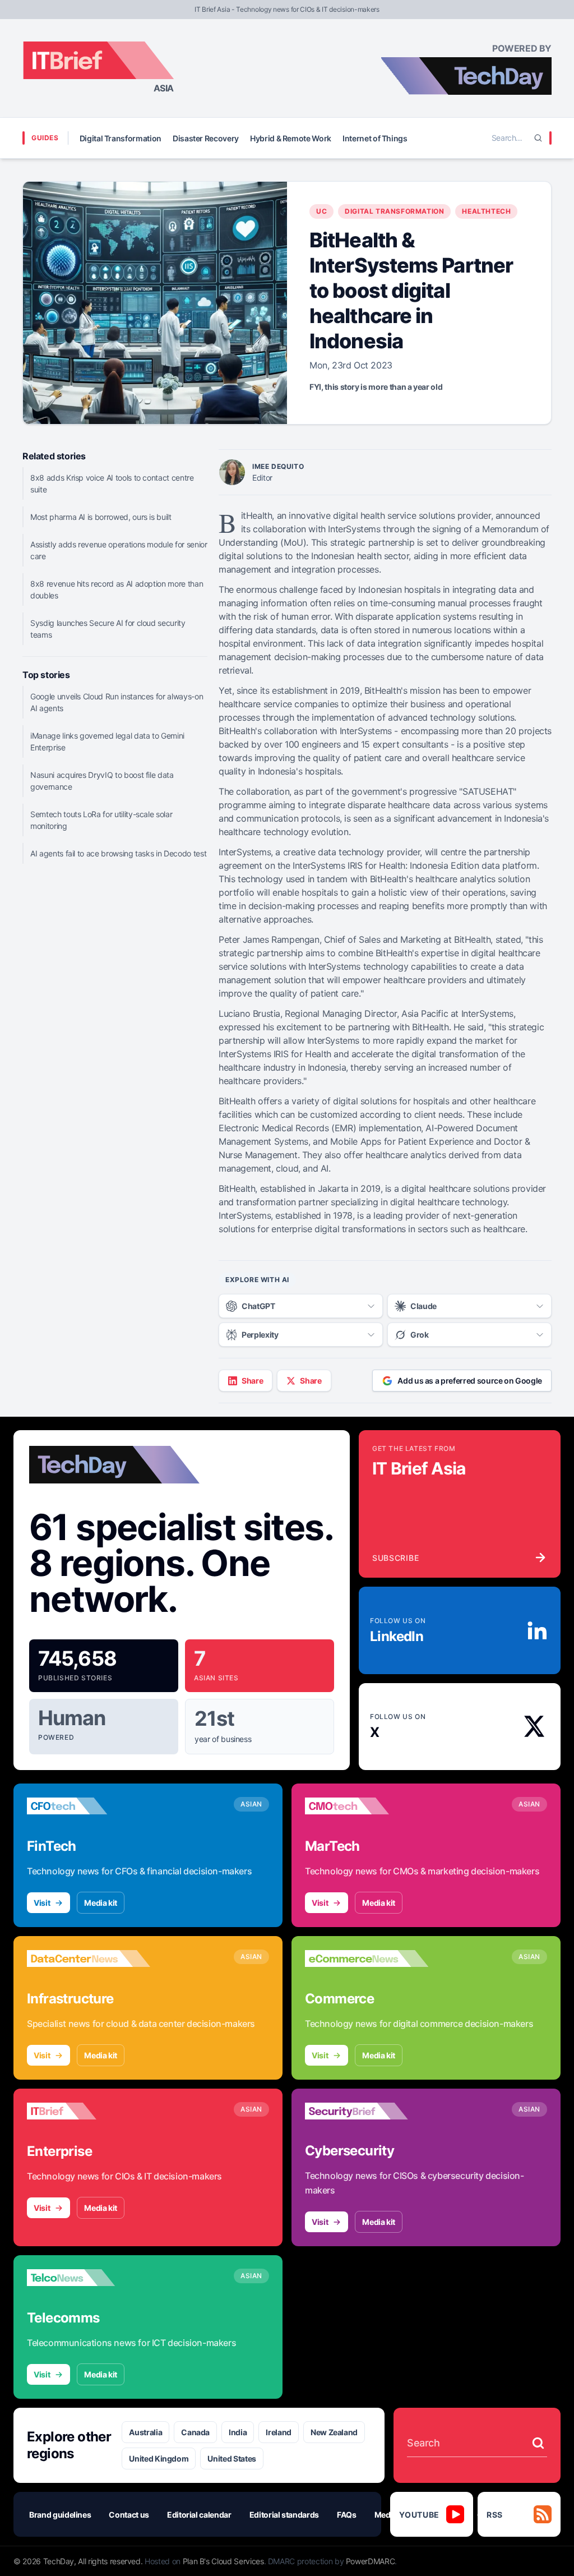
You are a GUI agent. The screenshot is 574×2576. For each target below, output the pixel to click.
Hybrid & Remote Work (291, 138)
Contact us (129, 2515)
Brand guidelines (60, 2515)
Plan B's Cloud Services (223, 2561)
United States (232, 2459)
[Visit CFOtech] (89, 1806)
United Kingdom (159, 2459)
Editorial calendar (199, 2515)
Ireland (279, 2432)
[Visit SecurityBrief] (367, 2111)
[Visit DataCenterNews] (89, 1959)
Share (252, 1381)
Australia (145, 2432)
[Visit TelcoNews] (89, 2278)
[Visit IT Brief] (89, 2111)
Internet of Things (375, 138)
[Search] (538, 138)
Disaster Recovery (206, 138)
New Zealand (334, 2432)
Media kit (101, 1903)
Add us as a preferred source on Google (470, 1381)
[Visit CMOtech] (367, 1806)
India (238, 2432)
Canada (195, 2432)
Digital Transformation (121, 138)
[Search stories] (538, 2443)
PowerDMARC (371, 2561)
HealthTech (486, 211)
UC (321, 211)
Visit (42, 1903)
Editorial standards (284, 2515)
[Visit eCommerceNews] (367, 1959)
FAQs (347, 2515)
